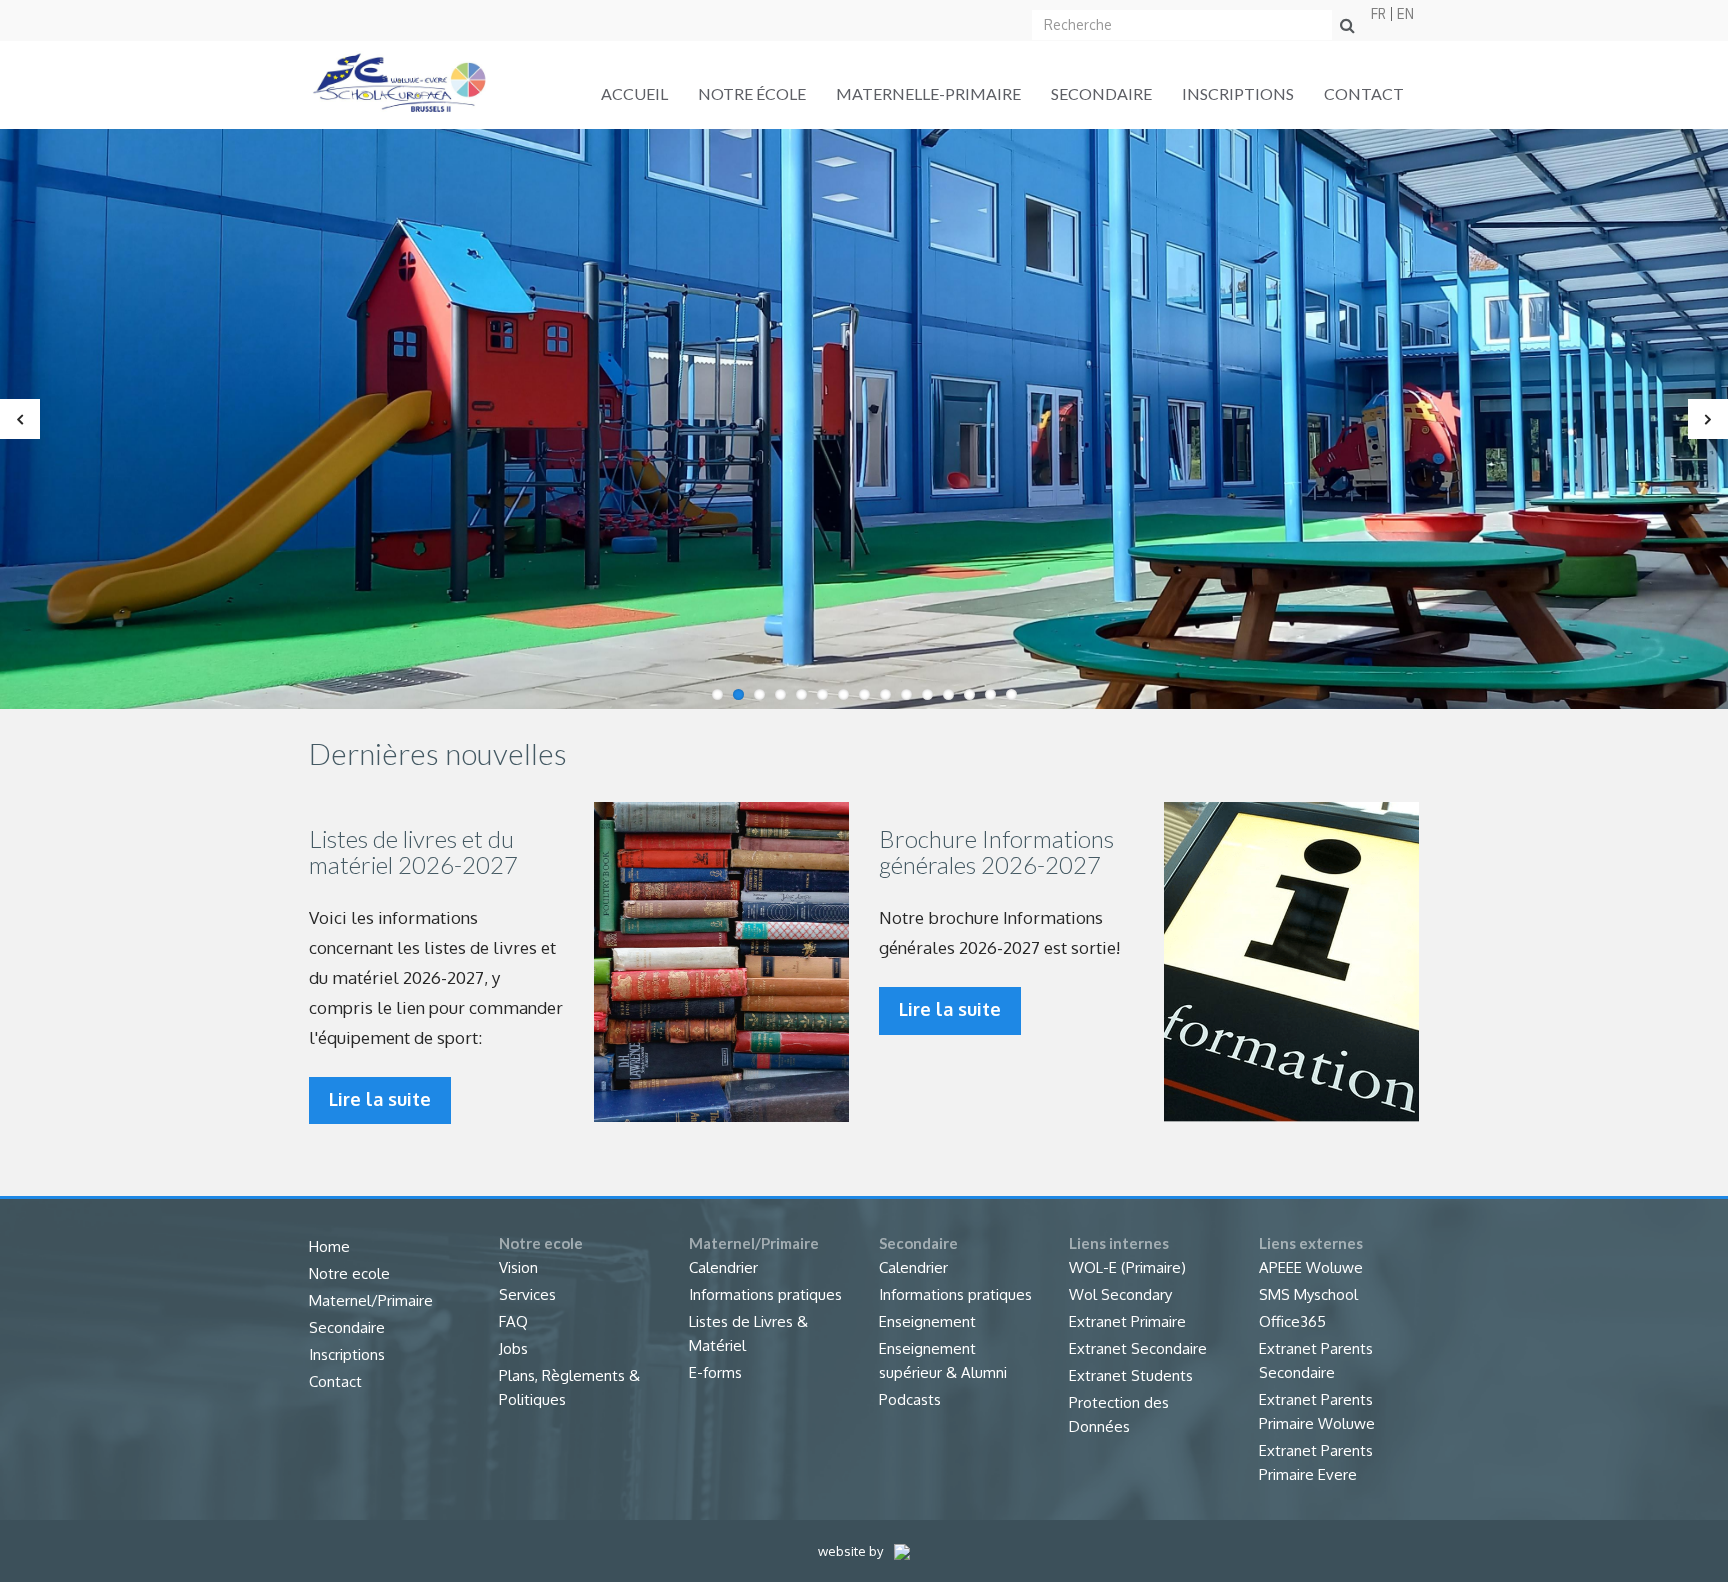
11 (927, 694)
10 (906, 694)
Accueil (634, 93)
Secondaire (1101, 93)
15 (1011, 694)
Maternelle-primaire (928, 93)
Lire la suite (380, 1099)
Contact (1364, 93)
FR (1378, 14)
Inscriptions (1238, 93)
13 (969, 694)
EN (1405, 14)
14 (990, 694)
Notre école (752, 93)
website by (852, 1551)
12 (948, 694)
